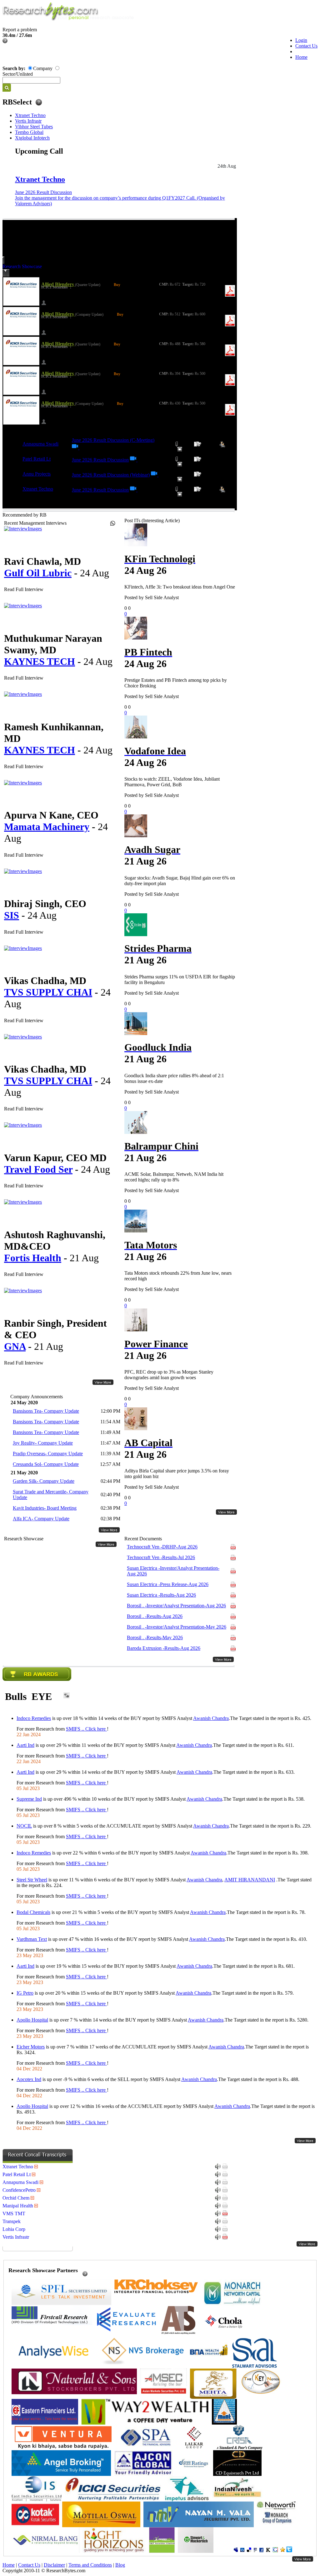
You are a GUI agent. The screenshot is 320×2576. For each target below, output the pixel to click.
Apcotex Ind (29, 2079)
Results (161, 1557)
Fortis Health (33, 1258)
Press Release (168, 1584)
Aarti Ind (25, 1745)
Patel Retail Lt (37, 459)
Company (43, 68)
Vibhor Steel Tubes (34, 127)
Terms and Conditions (90, 2565)
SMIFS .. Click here (86, 1729)
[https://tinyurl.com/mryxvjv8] (155, 475)
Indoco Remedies (34, 1718)
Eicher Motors (31, 2047)
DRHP (162, 1547)
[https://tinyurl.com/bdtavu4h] (134, 460)
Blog (120, 2565)
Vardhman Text (32, 1939)
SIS (12, 915)
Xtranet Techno (30, 115)
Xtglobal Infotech (32, 138)
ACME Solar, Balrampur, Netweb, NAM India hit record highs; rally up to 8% (174, 1177)
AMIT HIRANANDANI (250, 1880)
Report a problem (20, 30)
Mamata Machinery (47, 827)
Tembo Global (29, 132)
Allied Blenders (58, 284)
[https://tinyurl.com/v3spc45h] (134, 490)
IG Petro (25, 1993)
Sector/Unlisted (18, 74)
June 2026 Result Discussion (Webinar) (111, 475)
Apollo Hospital (32, 2020)
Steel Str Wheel (32, 1880)
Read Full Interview (24, 589)
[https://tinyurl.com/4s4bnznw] (76, 448)
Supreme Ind (29, 1799)
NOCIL (24, 1826)
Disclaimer (54, 2565)
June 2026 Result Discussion (43, 192)
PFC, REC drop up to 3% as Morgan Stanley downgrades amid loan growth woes (169, 1375)
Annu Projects (37, 474)
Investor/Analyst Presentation (173, 1571)
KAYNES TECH (40, 661)
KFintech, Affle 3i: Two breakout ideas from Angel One (180, 587)
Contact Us (306, 46)
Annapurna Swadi (40, 444)
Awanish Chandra (211, 1718)
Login (301, 40)
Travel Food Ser (38, 1169)
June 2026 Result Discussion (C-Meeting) (113, 440)
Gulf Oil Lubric (38, 573)
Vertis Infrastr (28, 121)
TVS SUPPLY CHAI (48, 992)
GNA (15, 1346)
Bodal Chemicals (33, 1912)
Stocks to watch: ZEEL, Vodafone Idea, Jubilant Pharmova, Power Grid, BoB (172, 782)
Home (301, 57)
